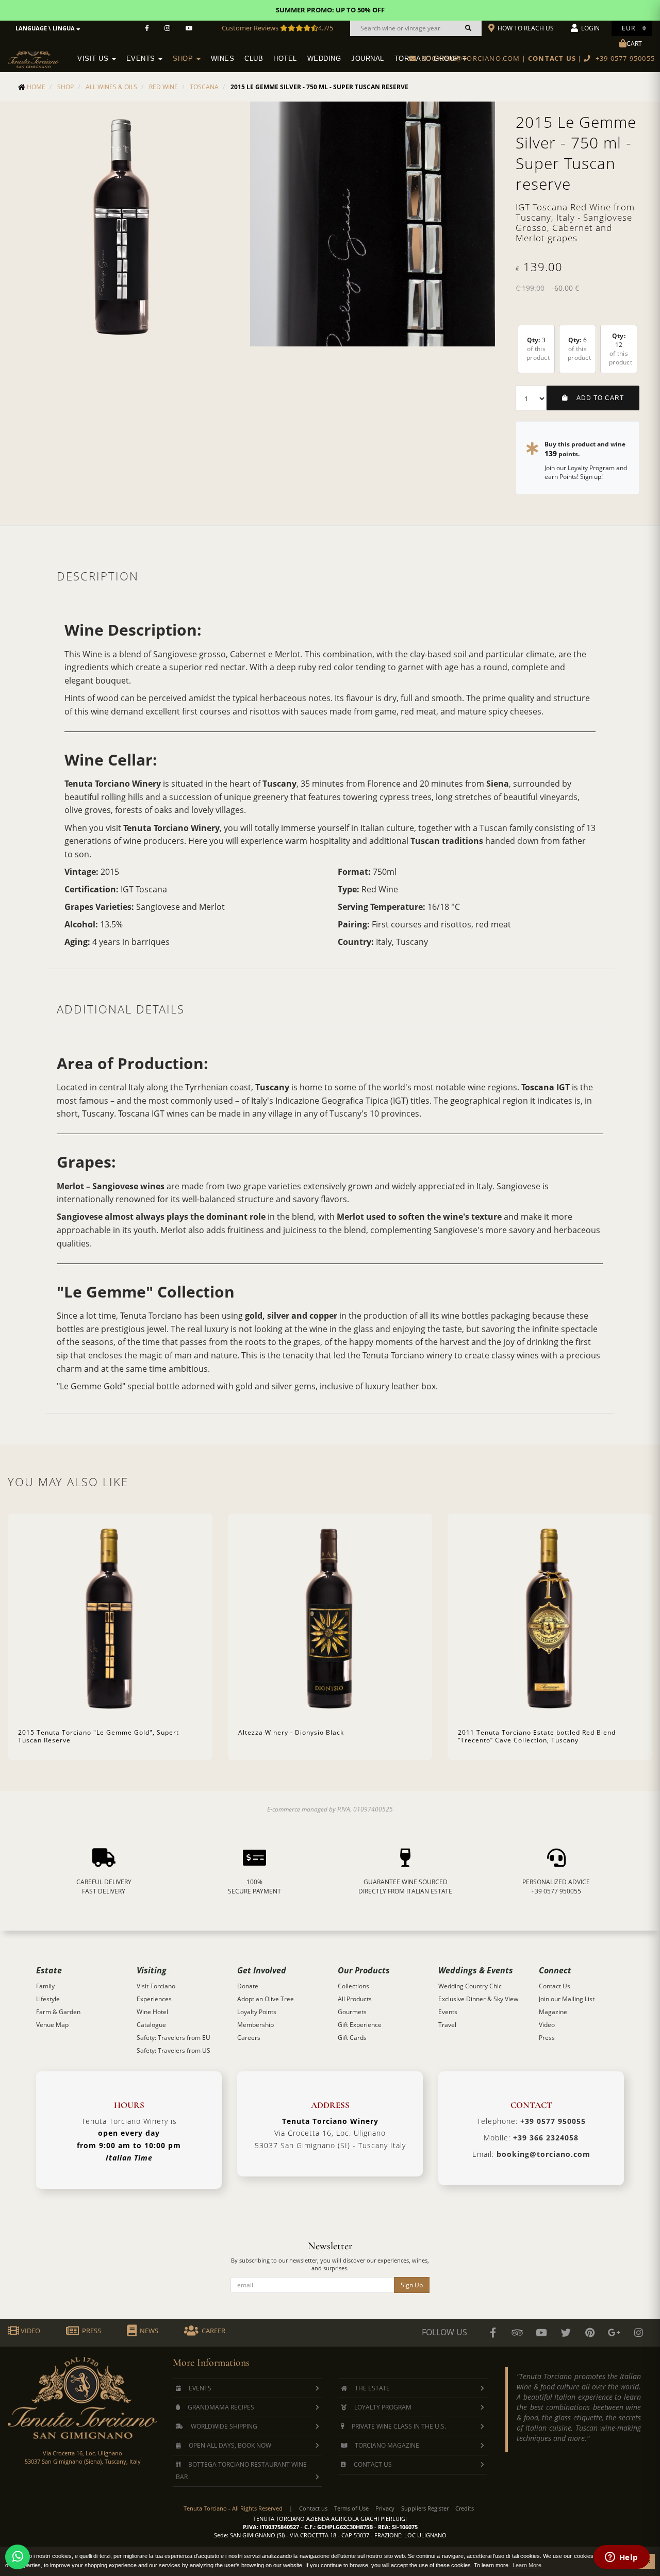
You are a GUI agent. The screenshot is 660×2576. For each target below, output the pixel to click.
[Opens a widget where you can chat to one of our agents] (621, 2558)
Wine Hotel (152, 2012)
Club (254, 59)
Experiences (154, 1999)
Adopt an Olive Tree (266, 1999)
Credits (465, 2508)
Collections (353, 1986)
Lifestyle (48, 1999)
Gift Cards (352, 2038)
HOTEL (285, 59)
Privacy (385, 2508)
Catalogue (151, 2025)
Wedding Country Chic (470, 1986)
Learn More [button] (527, 2565)
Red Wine (163, 87)
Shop (184, 59)
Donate (248, 1986)
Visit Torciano (156, 1986)
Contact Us (555, 1986)
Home (36, 87)
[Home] (40, 52)
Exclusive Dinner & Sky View (478, 1999)
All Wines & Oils (111, 87)
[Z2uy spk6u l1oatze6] (614, 2333)
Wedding (324, 59)
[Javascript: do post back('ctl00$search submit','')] (468, 28)
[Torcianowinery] (566, 2333)
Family (45, 1986)
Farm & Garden (58, 2012)
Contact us (313, 2508)
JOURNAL (368, 59)
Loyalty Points (257, 2012)
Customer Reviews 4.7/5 (277, 28)
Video (547, 2025)
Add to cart (596, 398)
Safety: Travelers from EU (174, 2038)
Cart (634, 44)
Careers (249, 2038)
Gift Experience (360, 2025)
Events (142, 59)
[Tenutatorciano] (189, 28)
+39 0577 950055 (556, 1891)
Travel (447, 2025)
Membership (255, 2025)
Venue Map (52, 2025)
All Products (355, 1999)
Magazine (553, 2012)
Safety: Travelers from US (174, 2050)
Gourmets (352, 2012)
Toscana (204, 87)
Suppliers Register (425, 2508)
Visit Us (94, 59)
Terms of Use (351, 2508)
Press (547, 2038)
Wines (223, 59)
